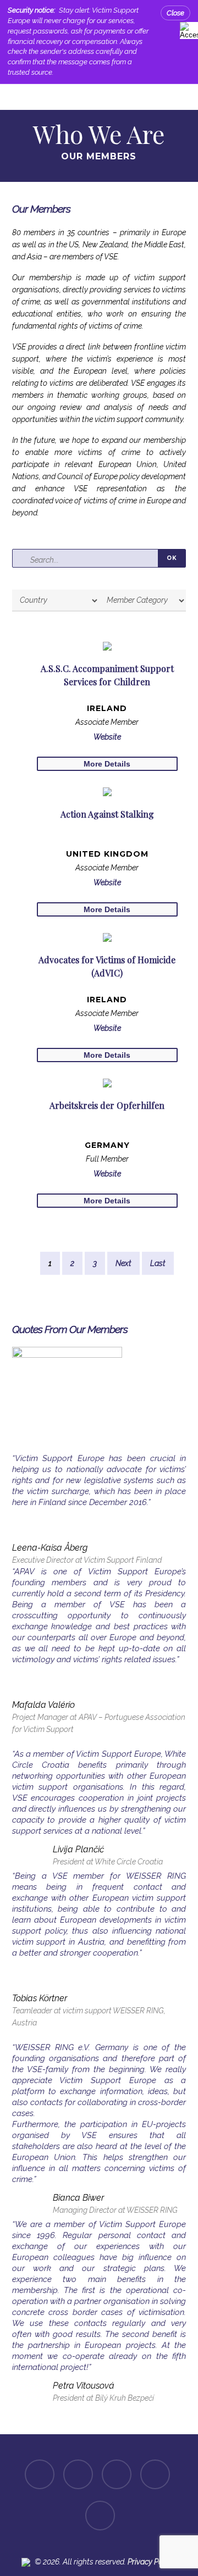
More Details (107, 764)
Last (158, 1263)
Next (123, 1263)
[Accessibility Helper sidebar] (187, 29)
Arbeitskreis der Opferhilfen (107, 1105)
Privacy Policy (151, 2562)
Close (175, 13)
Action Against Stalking (107, 814)
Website (107, 737)
